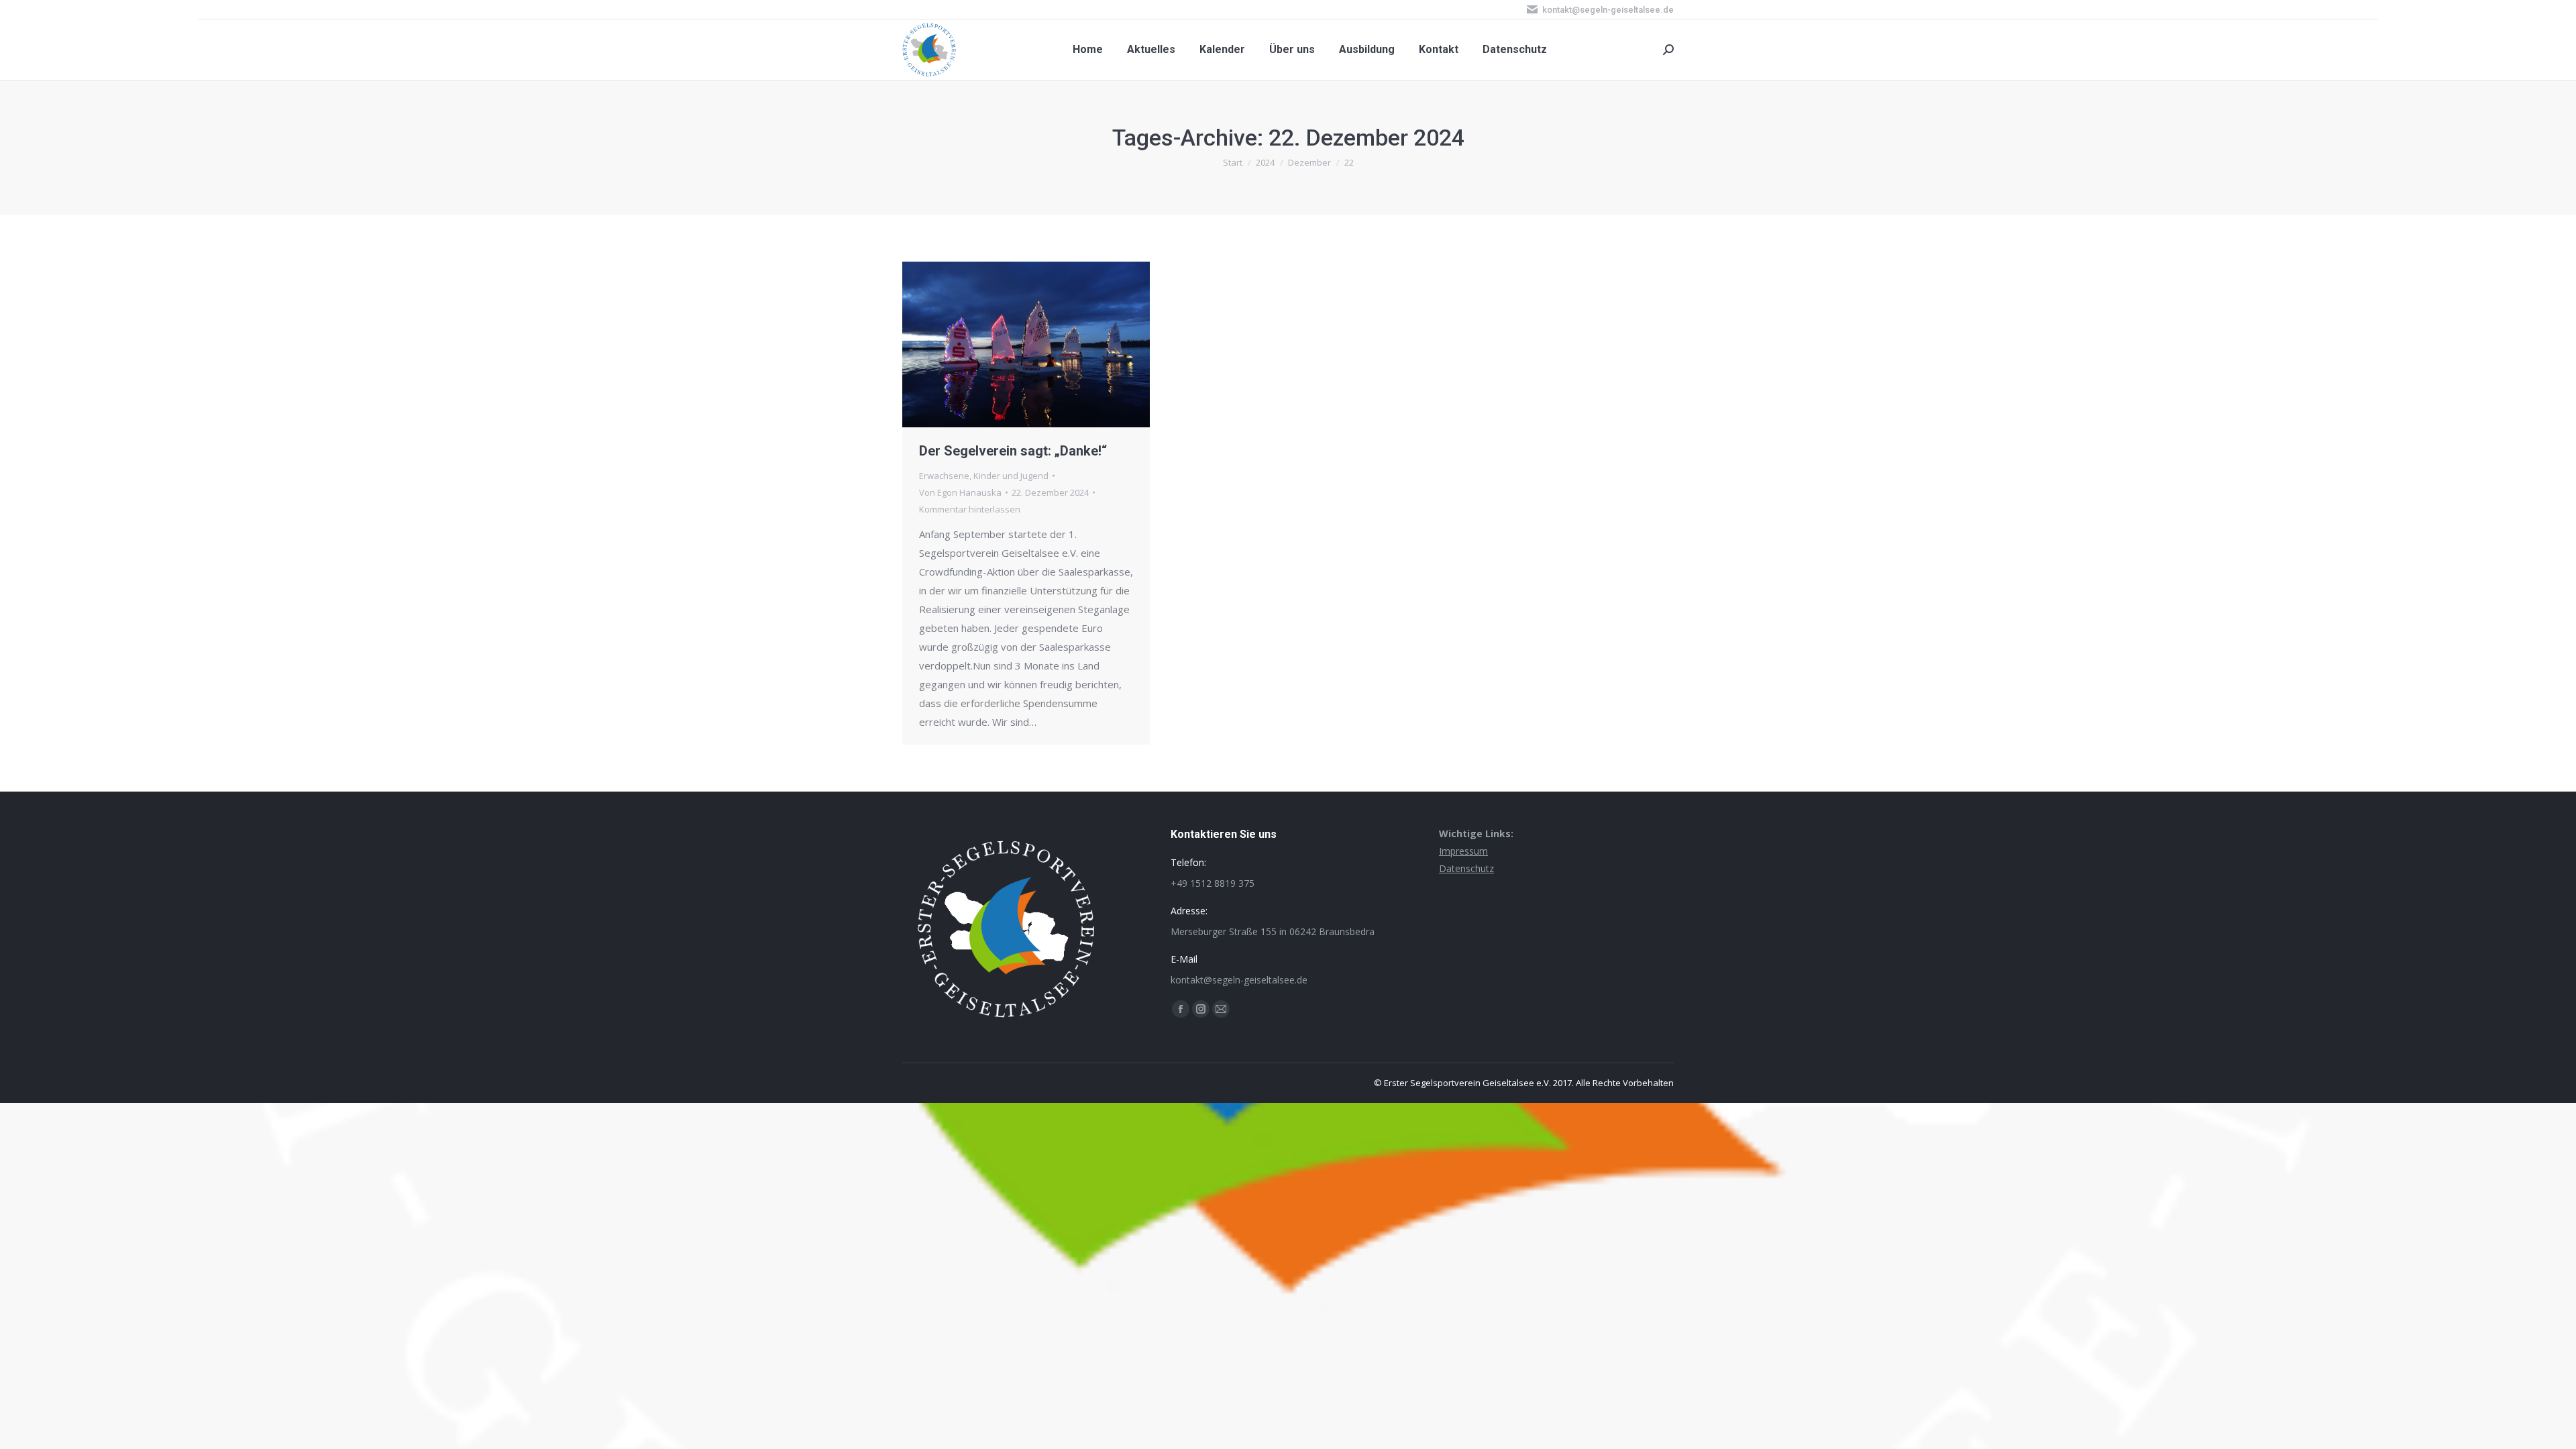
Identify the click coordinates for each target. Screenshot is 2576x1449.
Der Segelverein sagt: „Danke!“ (1013, 451)
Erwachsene (944, 476)
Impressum (1463, 851)
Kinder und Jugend (1011, 476)
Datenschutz (1466, 868)
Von (960, 492)
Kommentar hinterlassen (970, 509)
